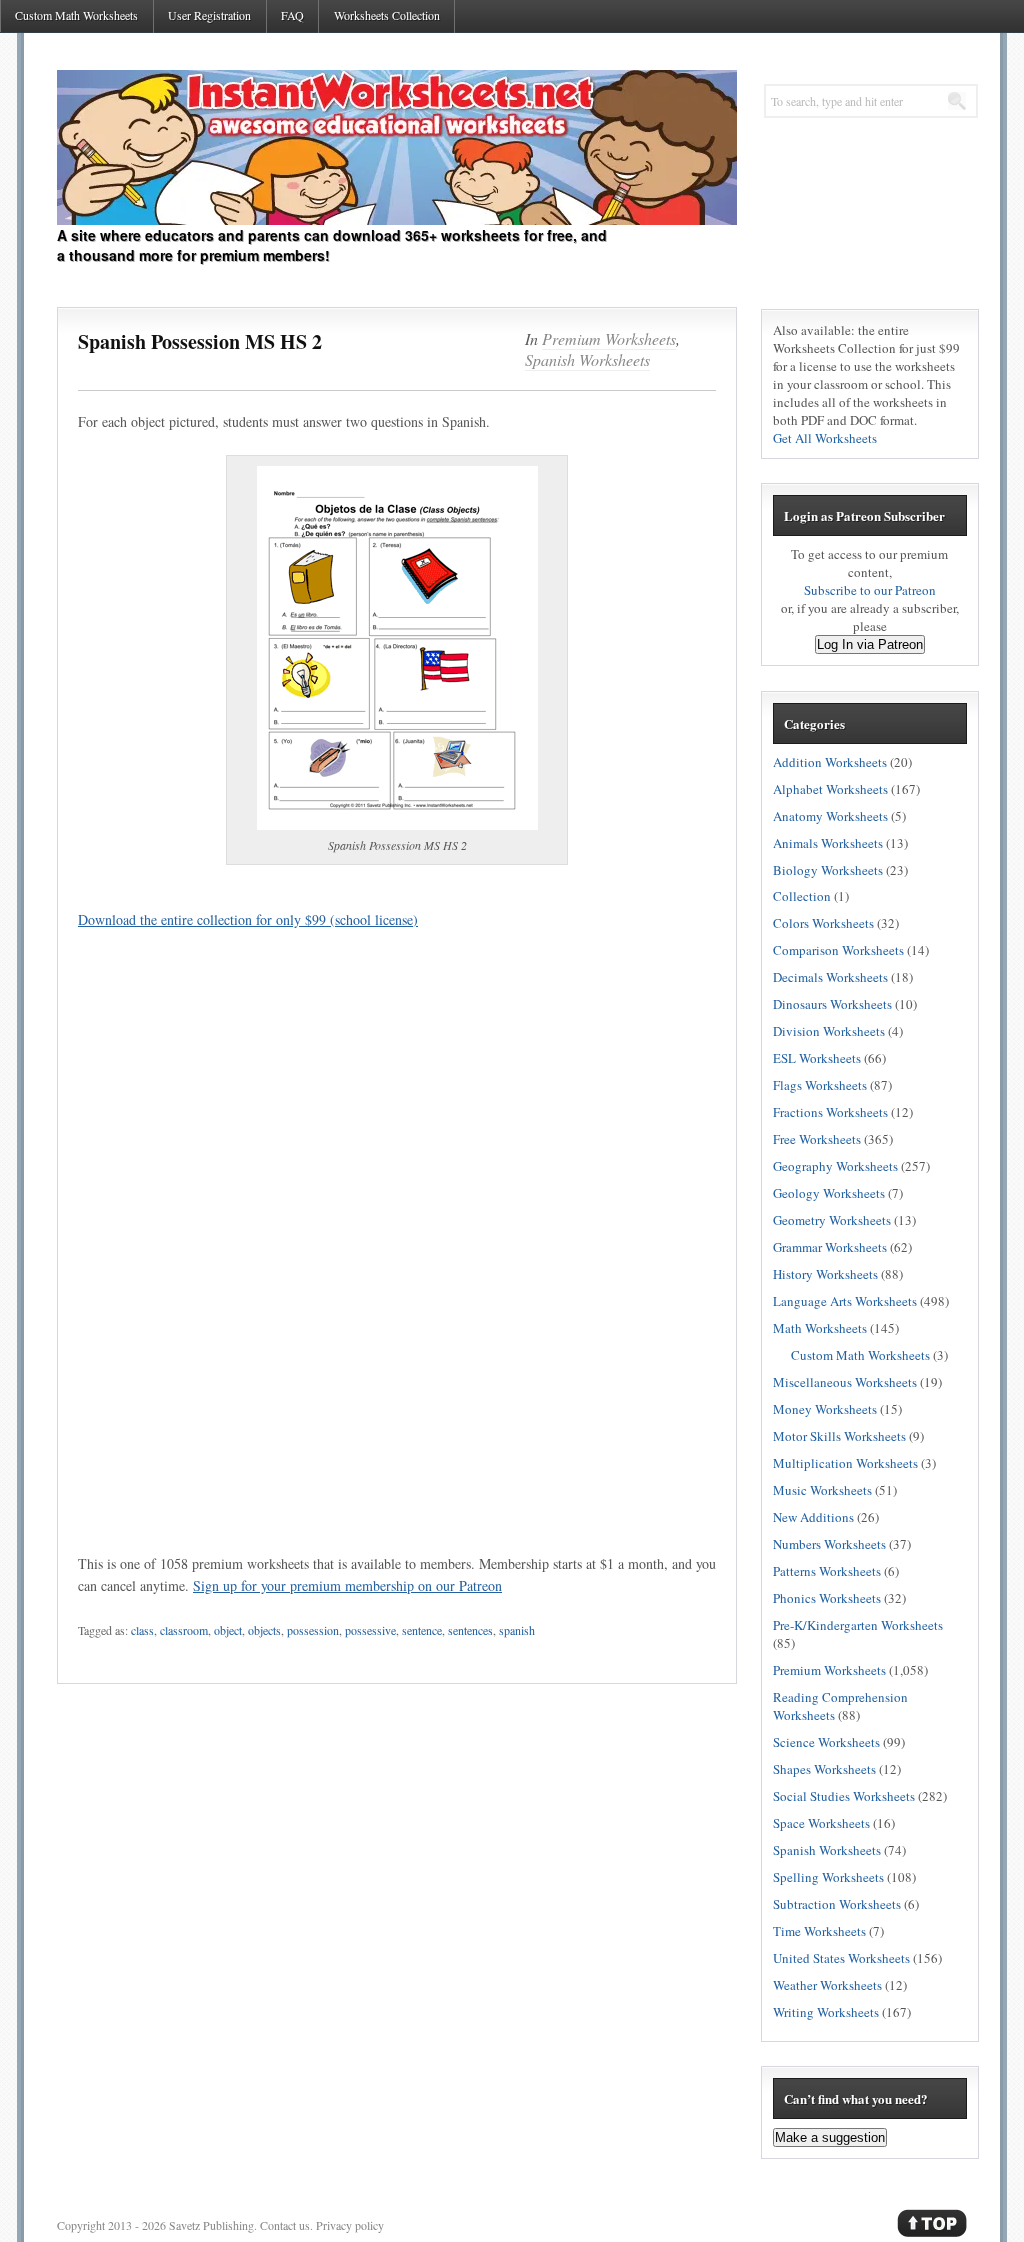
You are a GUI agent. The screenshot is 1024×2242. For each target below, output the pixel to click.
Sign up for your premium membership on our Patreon (347, 1585)
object (228, 1630)
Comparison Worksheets (838, 950)
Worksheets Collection (387, 15)
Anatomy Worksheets (830, 816)
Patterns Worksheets (827, 1571)
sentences (470, 1630)
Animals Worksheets (828, 843)
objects (264, 1630)
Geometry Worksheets (832, 1220)
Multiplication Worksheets (845, 1463)
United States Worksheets (841, 1958)
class (142, 1630)
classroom (184, 1630)
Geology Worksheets (829, 1193)
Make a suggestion (830, 2137)
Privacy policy (350, 2225)
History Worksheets (825, 1274)
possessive (370, 1630)
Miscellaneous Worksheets (845, 1382)
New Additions (813, 1517)
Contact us (285, 2225)
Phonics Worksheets (827, 1598)
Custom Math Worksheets (76, 15)
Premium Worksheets (609, 338)
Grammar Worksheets (830, 1247)
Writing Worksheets (826, 2012)
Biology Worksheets (828, 870)
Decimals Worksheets (830, 977)
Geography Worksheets (835, 1166)
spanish (517, 1630)
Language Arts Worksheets (845, 1301)
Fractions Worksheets (830, 1112)
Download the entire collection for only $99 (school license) (248, 919)
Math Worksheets (820, 1328)
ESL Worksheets (817, 1058)
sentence (422, 1630)
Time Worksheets (819, 1931)
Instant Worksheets (397, 147)
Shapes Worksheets (824, 1769)
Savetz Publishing (211, 2225)
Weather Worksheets (827, 1985)
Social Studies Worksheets (844, 1796)
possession (313, 1630)
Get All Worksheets (825, 438)
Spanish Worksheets (587, 359)
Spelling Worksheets (828, 1877)
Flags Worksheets (820, 1085)
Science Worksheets (826, 1742)
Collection (802, 896)
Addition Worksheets (830, 762)
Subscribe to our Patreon (870, 590)
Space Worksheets (821, 1823)
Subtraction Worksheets (837, 1904)
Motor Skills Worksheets (839, 1436)
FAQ (292, 15)
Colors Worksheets (823, 923)
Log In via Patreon (870, 644)
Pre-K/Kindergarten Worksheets (858, 1625)
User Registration (209, 15)
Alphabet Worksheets (830, 789)
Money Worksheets (825, 1409)
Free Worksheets (817, 1139)
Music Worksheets (822, 1490)
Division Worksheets (829, 1031)
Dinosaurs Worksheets (832, 1004)
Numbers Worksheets (829, 1544)
